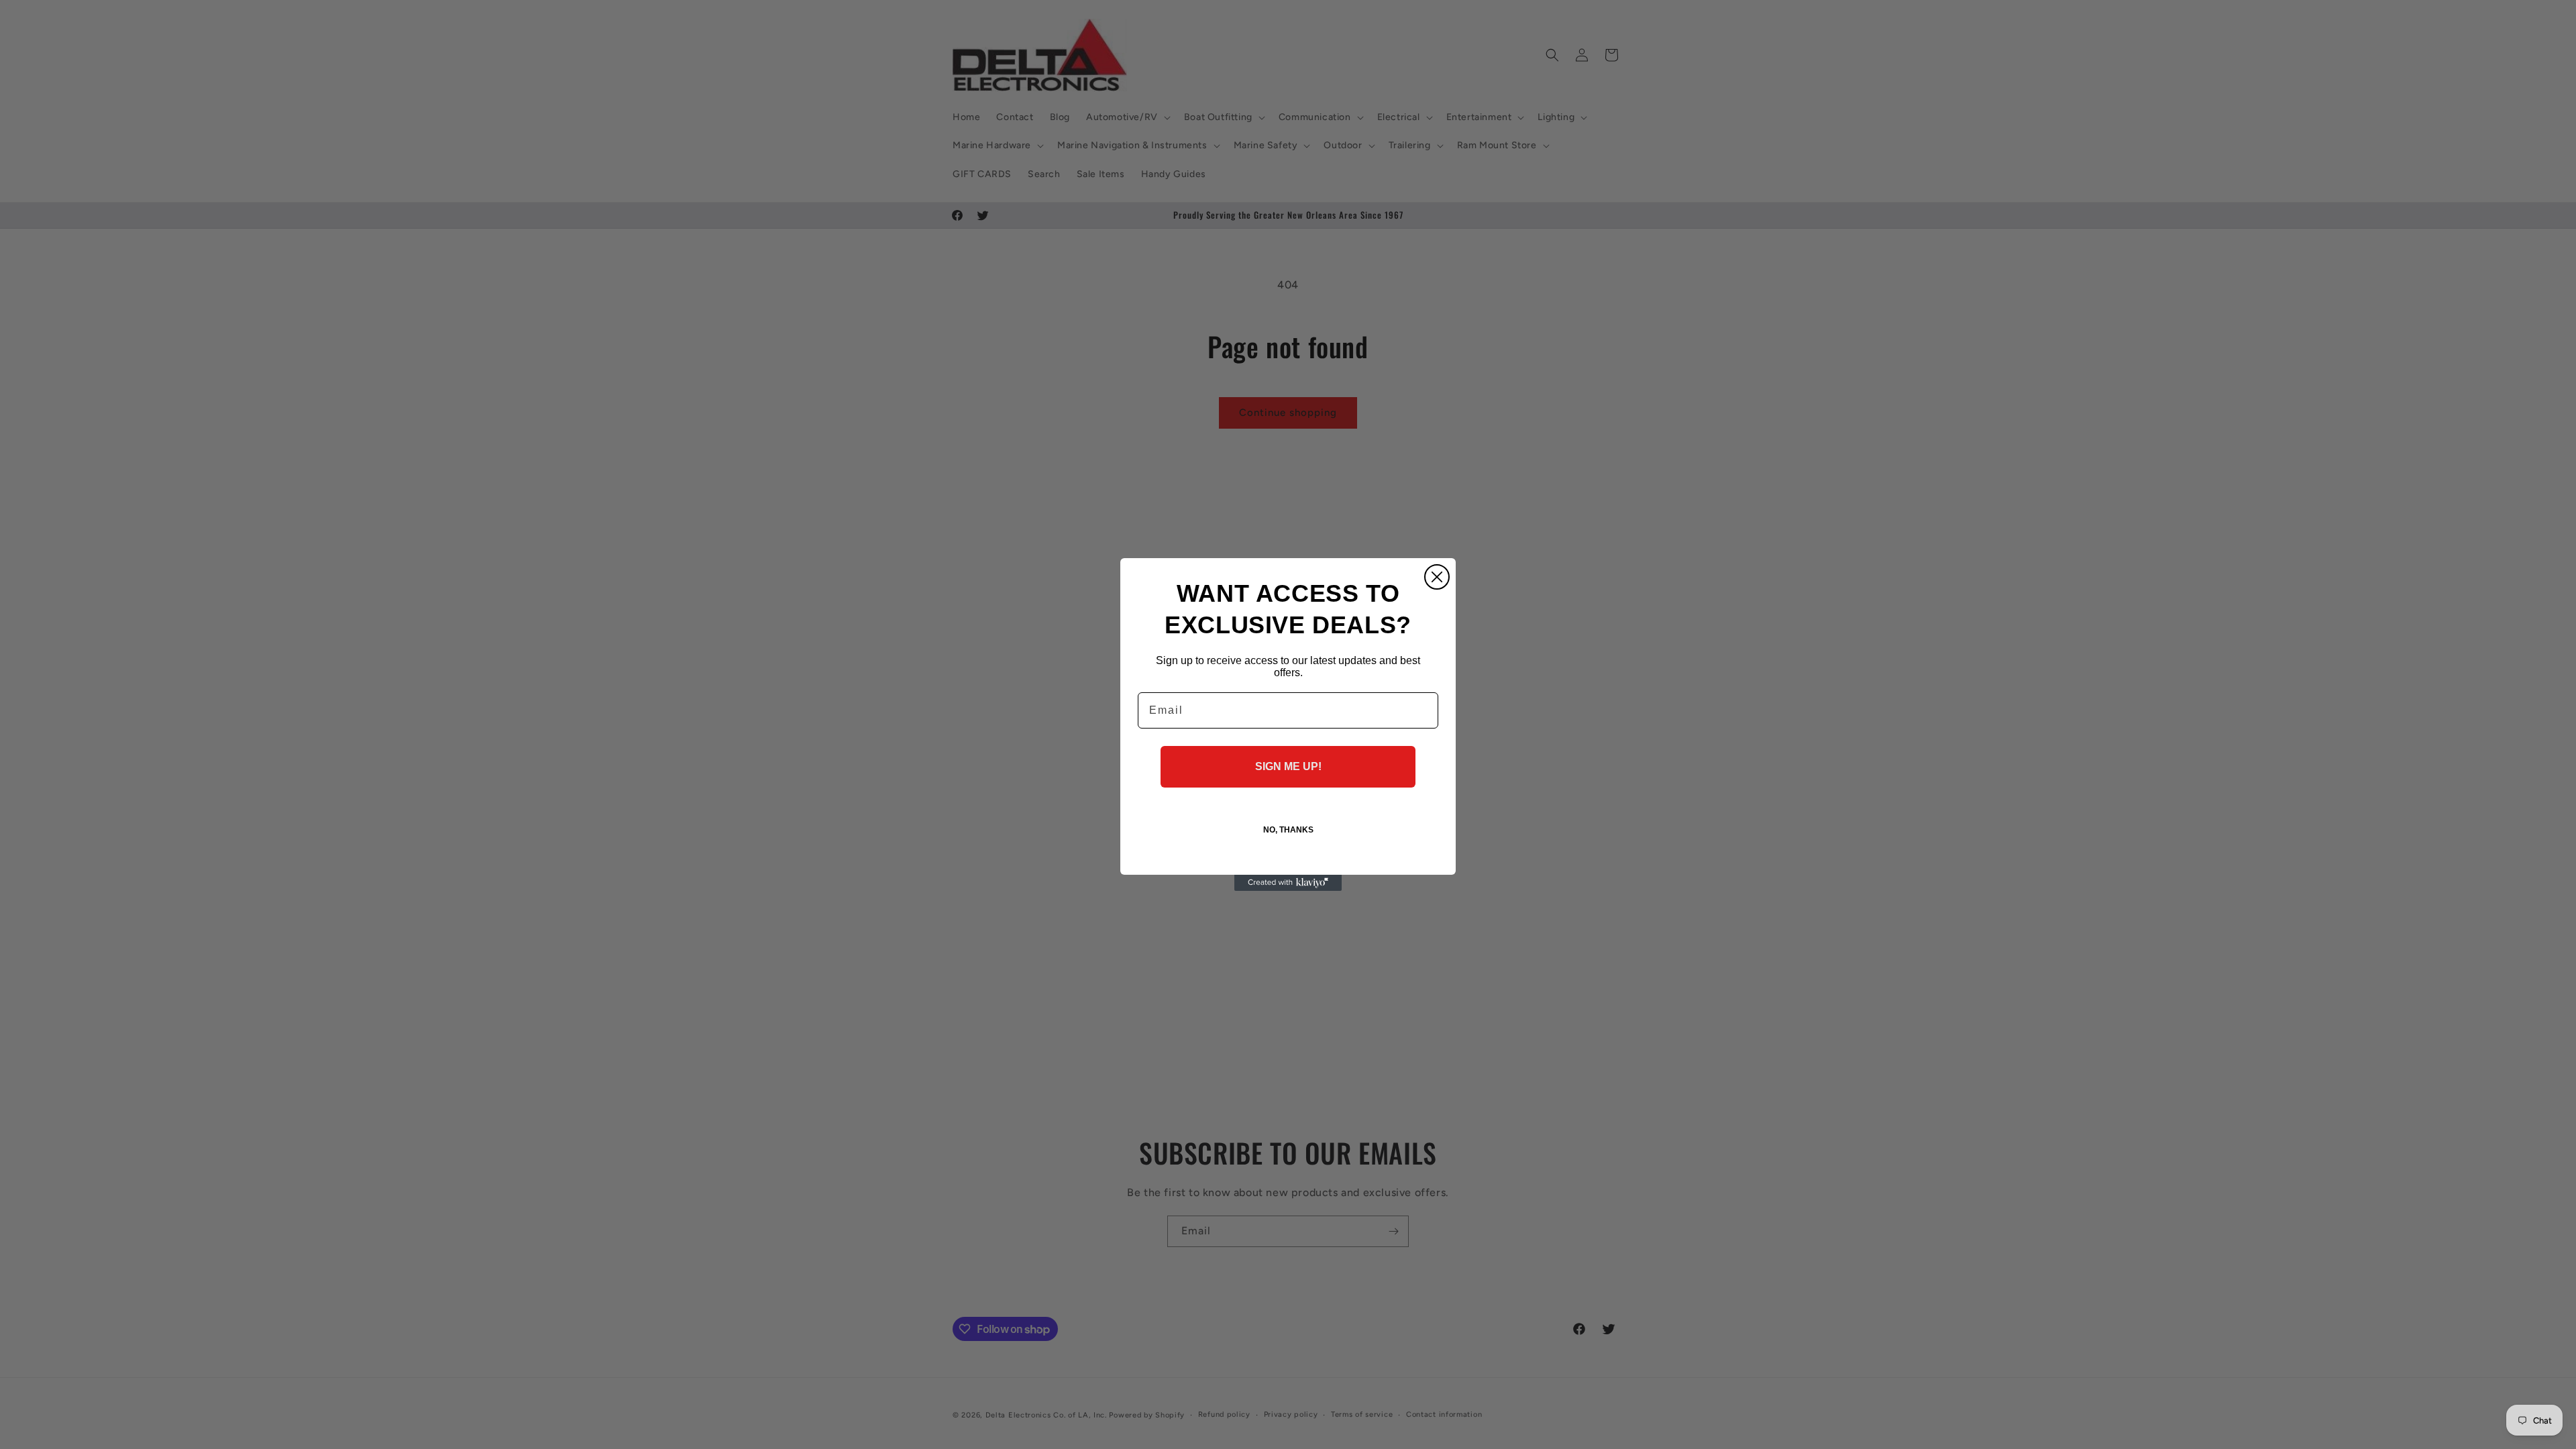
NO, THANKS (1288, 830)
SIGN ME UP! (1288, 766)
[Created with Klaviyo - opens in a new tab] (1288, 883)
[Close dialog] (1437, 577)
